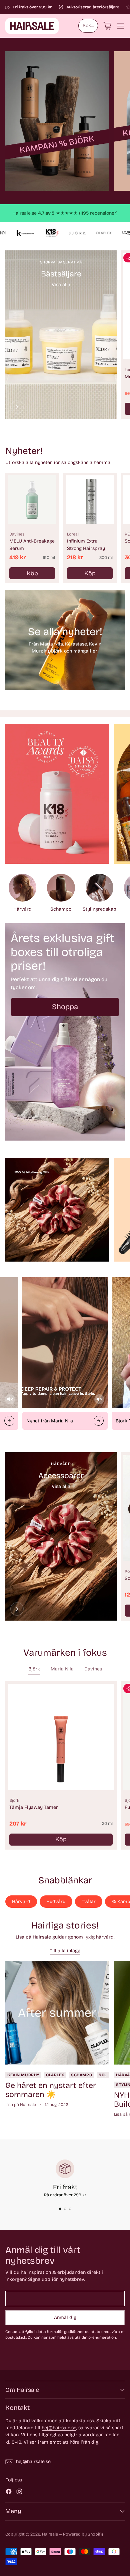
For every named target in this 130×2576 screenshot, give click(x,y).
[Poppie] (17, 1609)
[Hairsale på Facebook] (9, 2492)
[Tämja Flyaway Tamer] (61, 1737)
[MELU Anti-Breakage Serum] (32, 500)
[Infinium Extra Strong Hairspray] (90, 500)
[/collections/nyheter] (65, 640)
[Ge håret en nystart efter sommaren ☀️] (57, 2013)
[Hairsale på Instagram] (19, 2492)
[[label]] (57, 121)
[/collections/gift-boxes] (65, 1032)
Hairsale (50, 2534)
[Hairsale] (32, 26)
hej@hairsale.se (59, 2428)
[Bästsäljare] (17, 407)
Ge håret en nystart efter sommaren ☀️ (51, 2090)
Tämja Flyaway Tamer (34, 1807)
